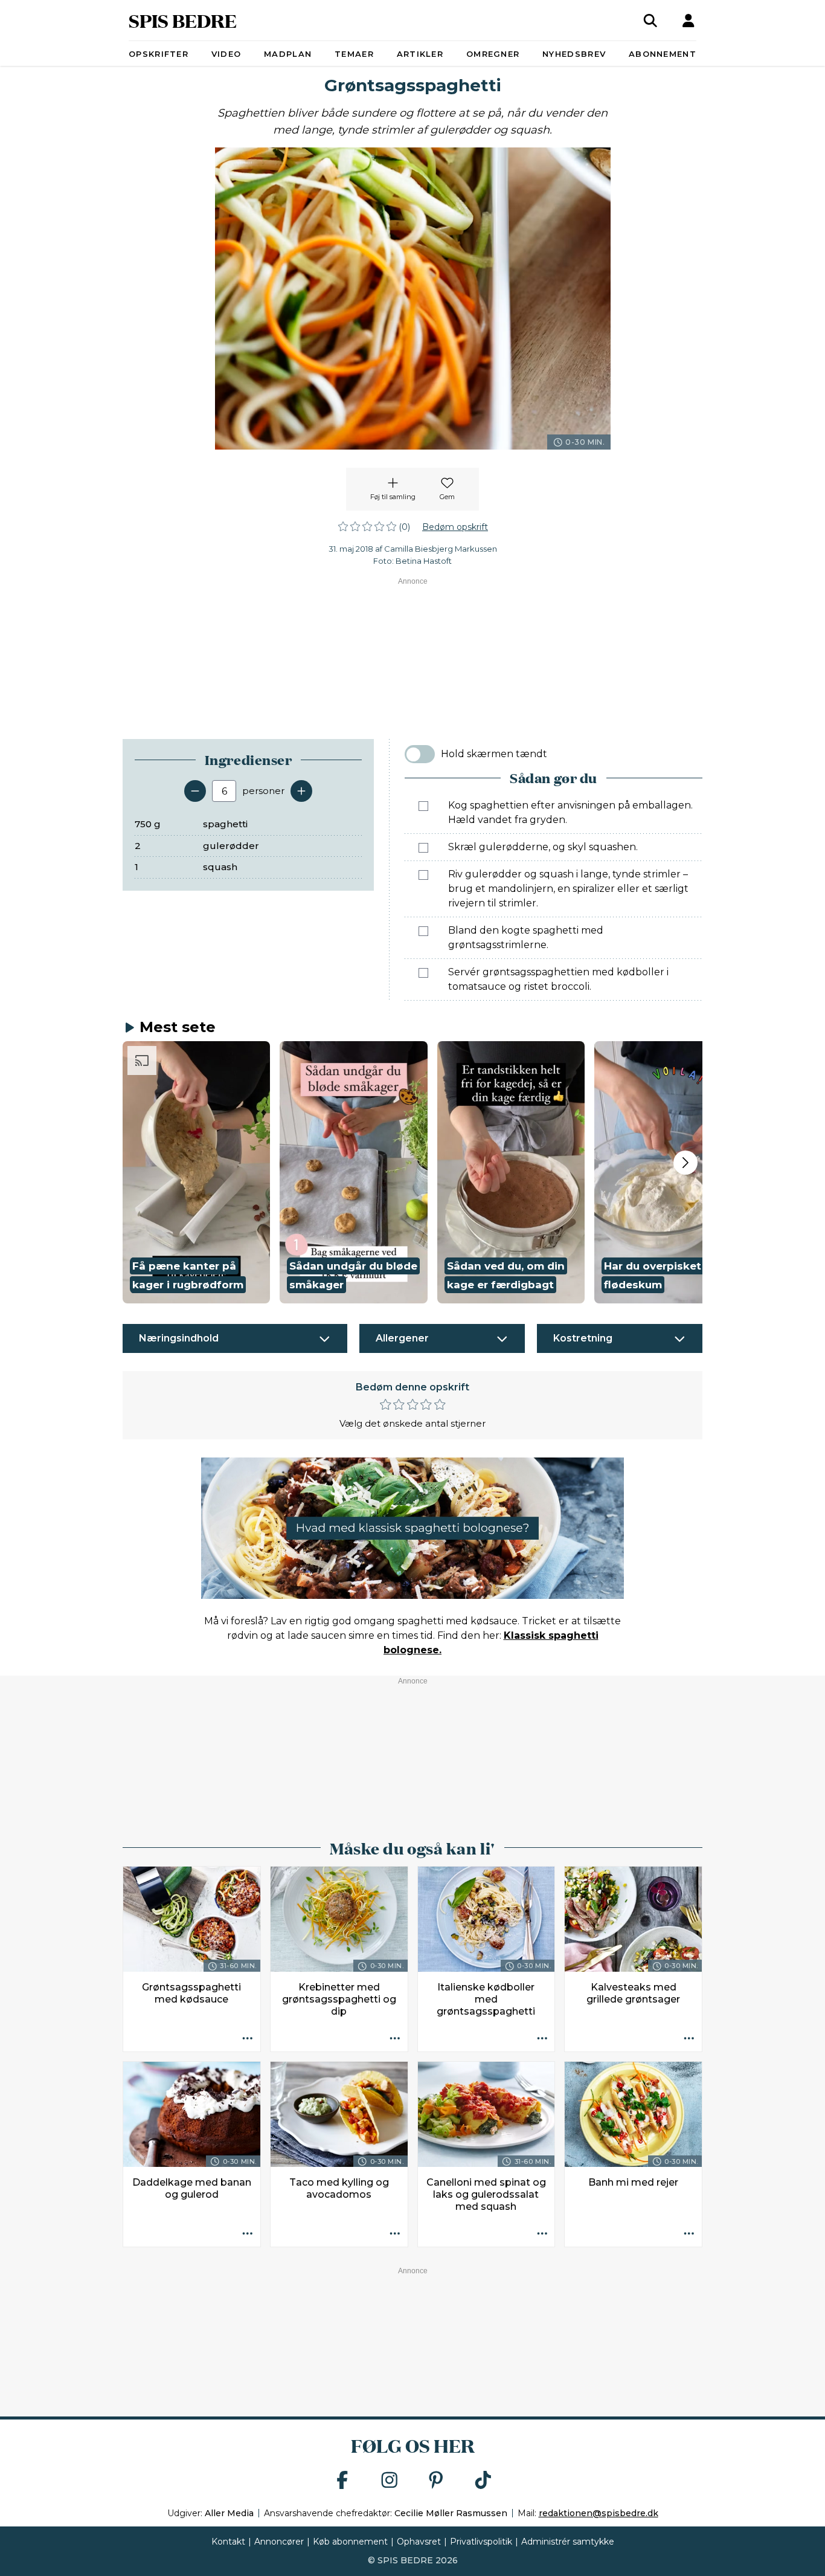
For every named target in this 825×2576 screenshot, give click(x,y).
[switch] (420, 754)
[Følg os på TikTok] (483, 2481)
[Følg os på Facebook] (342, 2481)
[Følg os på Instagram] (390, 2481)
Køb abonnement (350, 2542)
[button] (196, 1172)
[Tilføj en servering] (301, 791)
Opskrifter (159, 54)
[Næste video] (685, 1163)
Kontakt (228, 2542)
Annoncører (279, 2542)
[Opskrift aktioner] (248, 2039)
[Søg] (650, 21)
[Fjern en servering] (195, 791)
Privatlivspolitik (481, 2542)
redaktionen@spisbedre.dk (599, 2513)
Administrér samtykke (568, 2542)
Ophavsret (419, 2542)
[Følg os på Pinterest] (436, 2481)
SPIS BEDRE (183, 20)
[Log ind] (689, 21)
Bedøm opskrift (455, 527)
